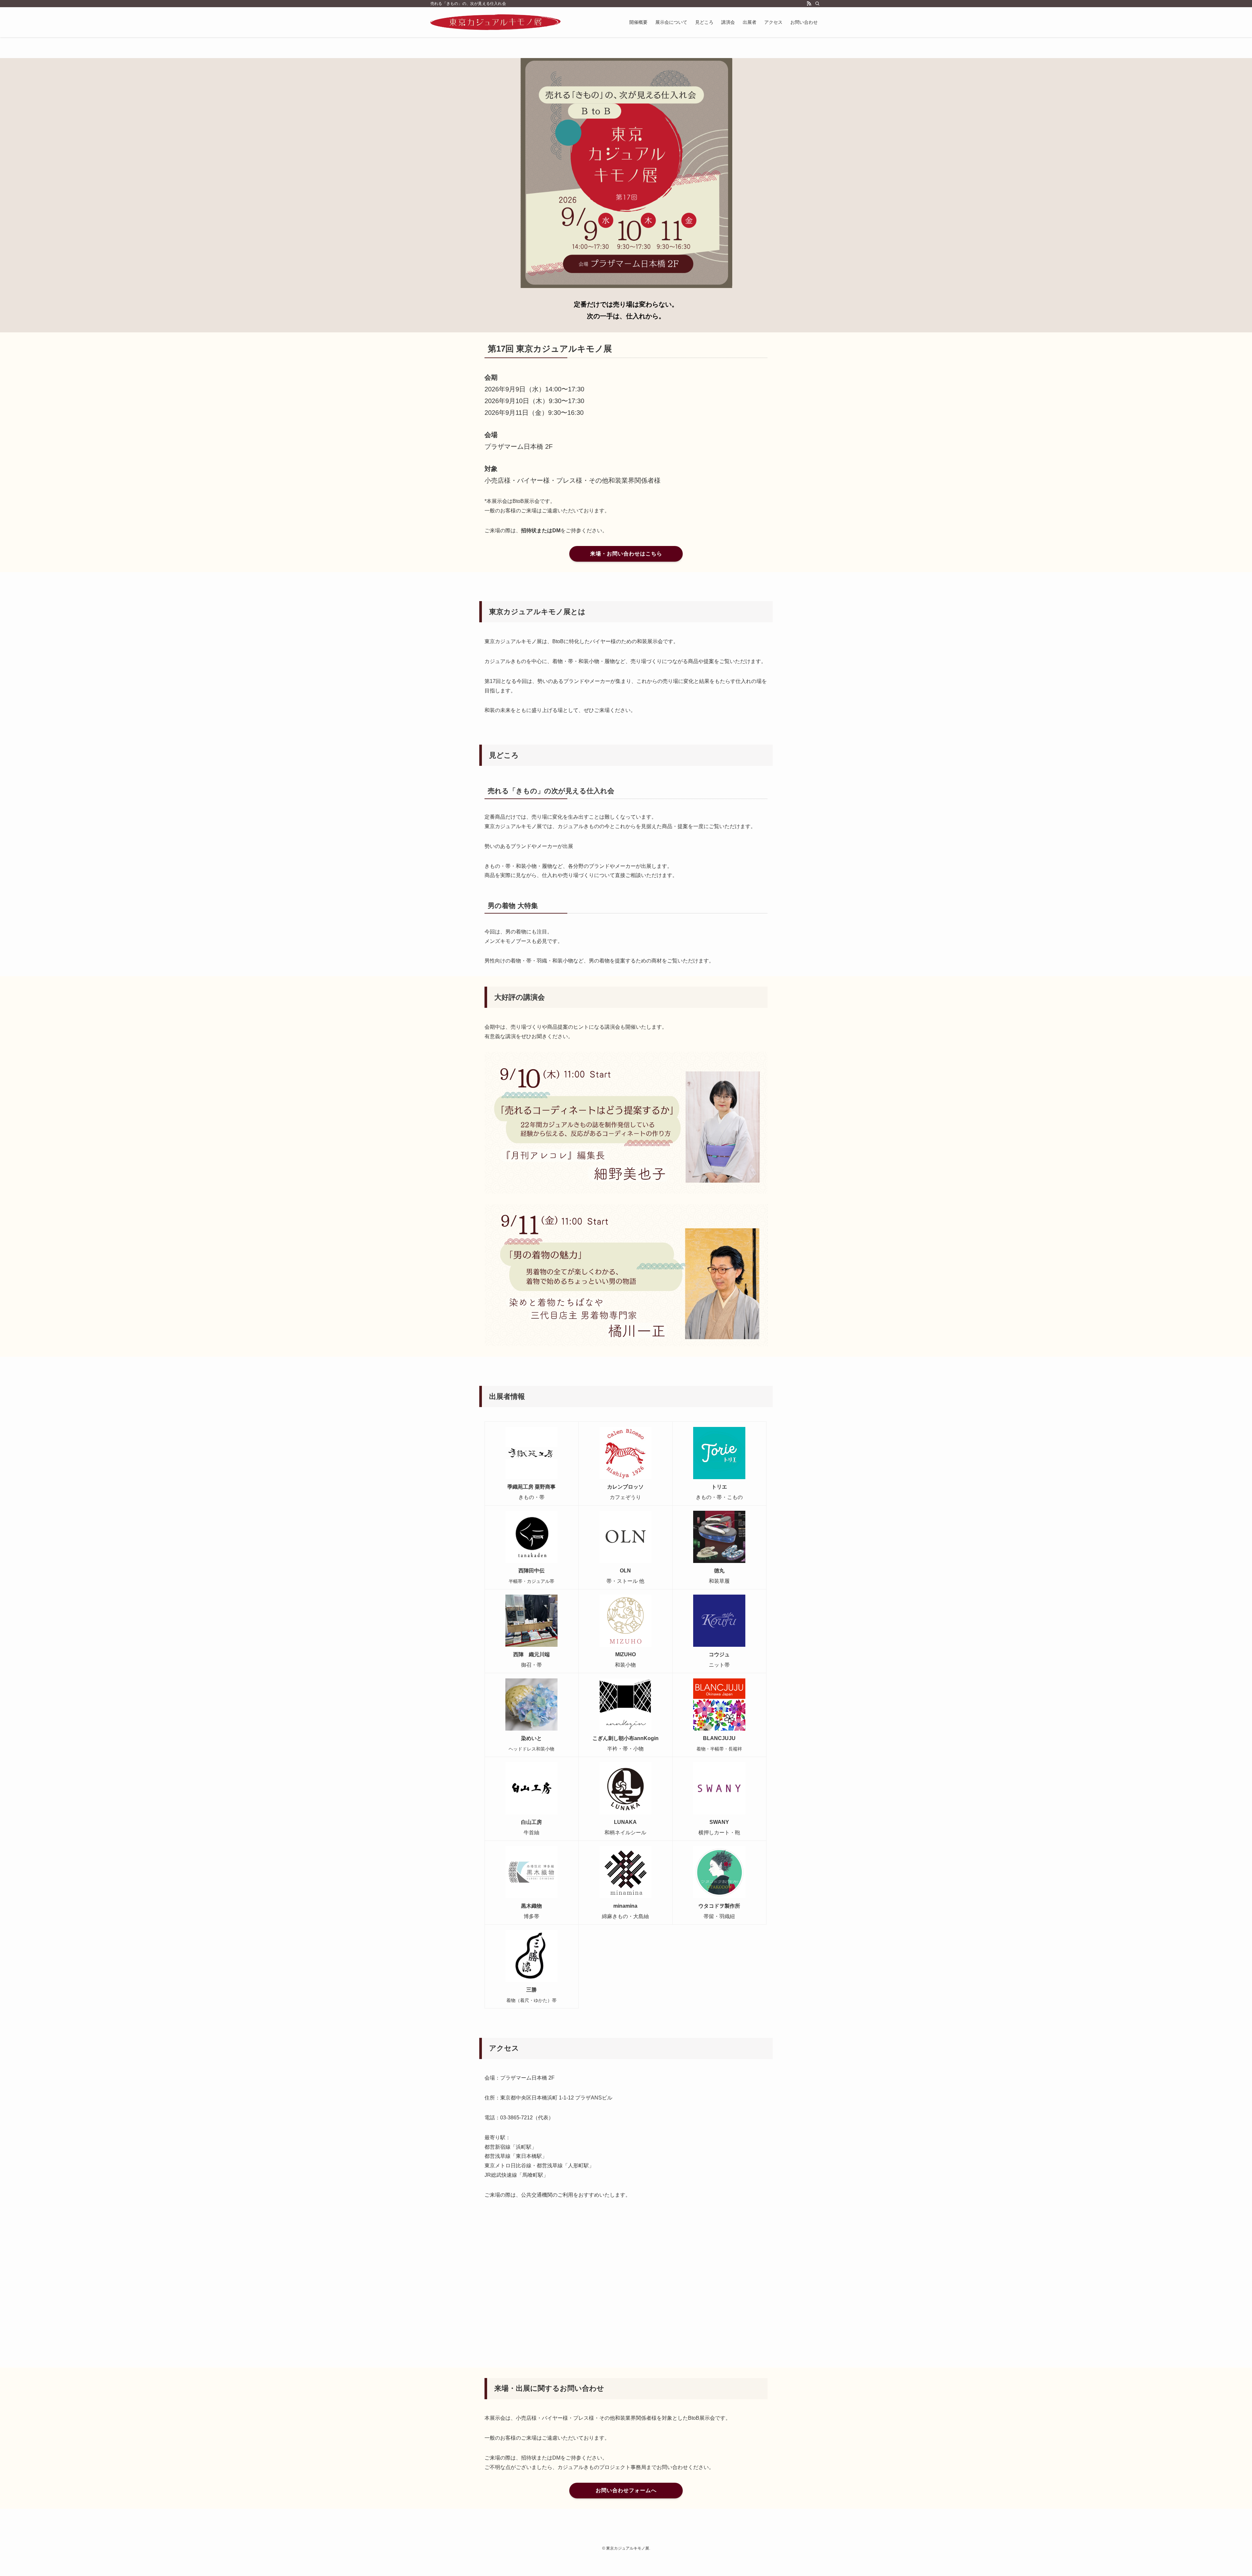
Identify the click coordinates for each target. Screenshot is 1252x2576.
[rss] (809, 4)
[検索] (817, 4)
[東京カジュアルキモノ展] (496, 22)
